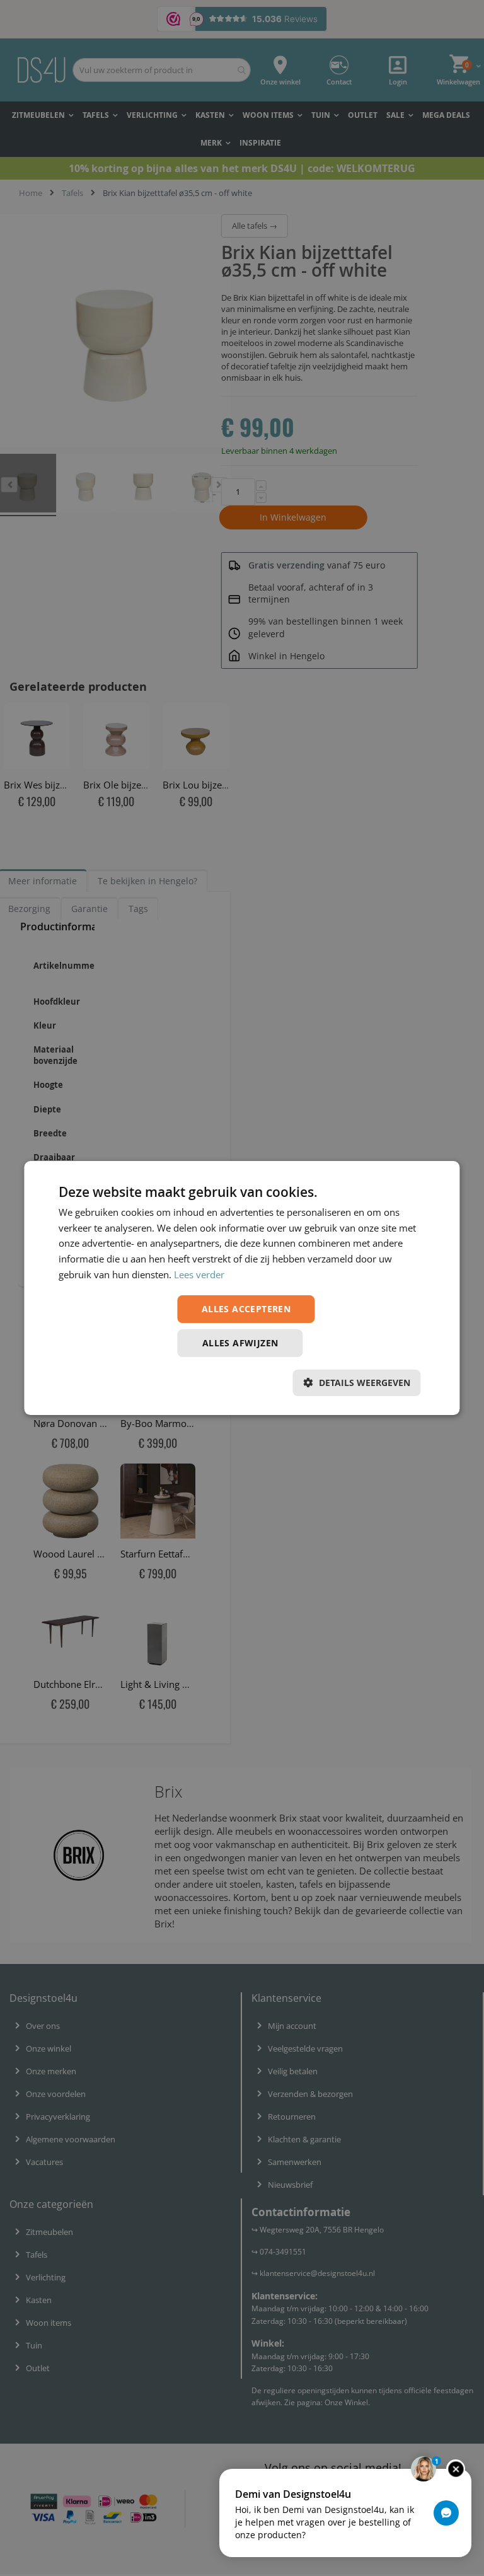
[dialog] (242, 1288)
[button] (357, 1383)
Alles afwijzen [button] (240, 1343)
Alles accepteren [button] (246, 1309)
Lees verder (199, 1274)
